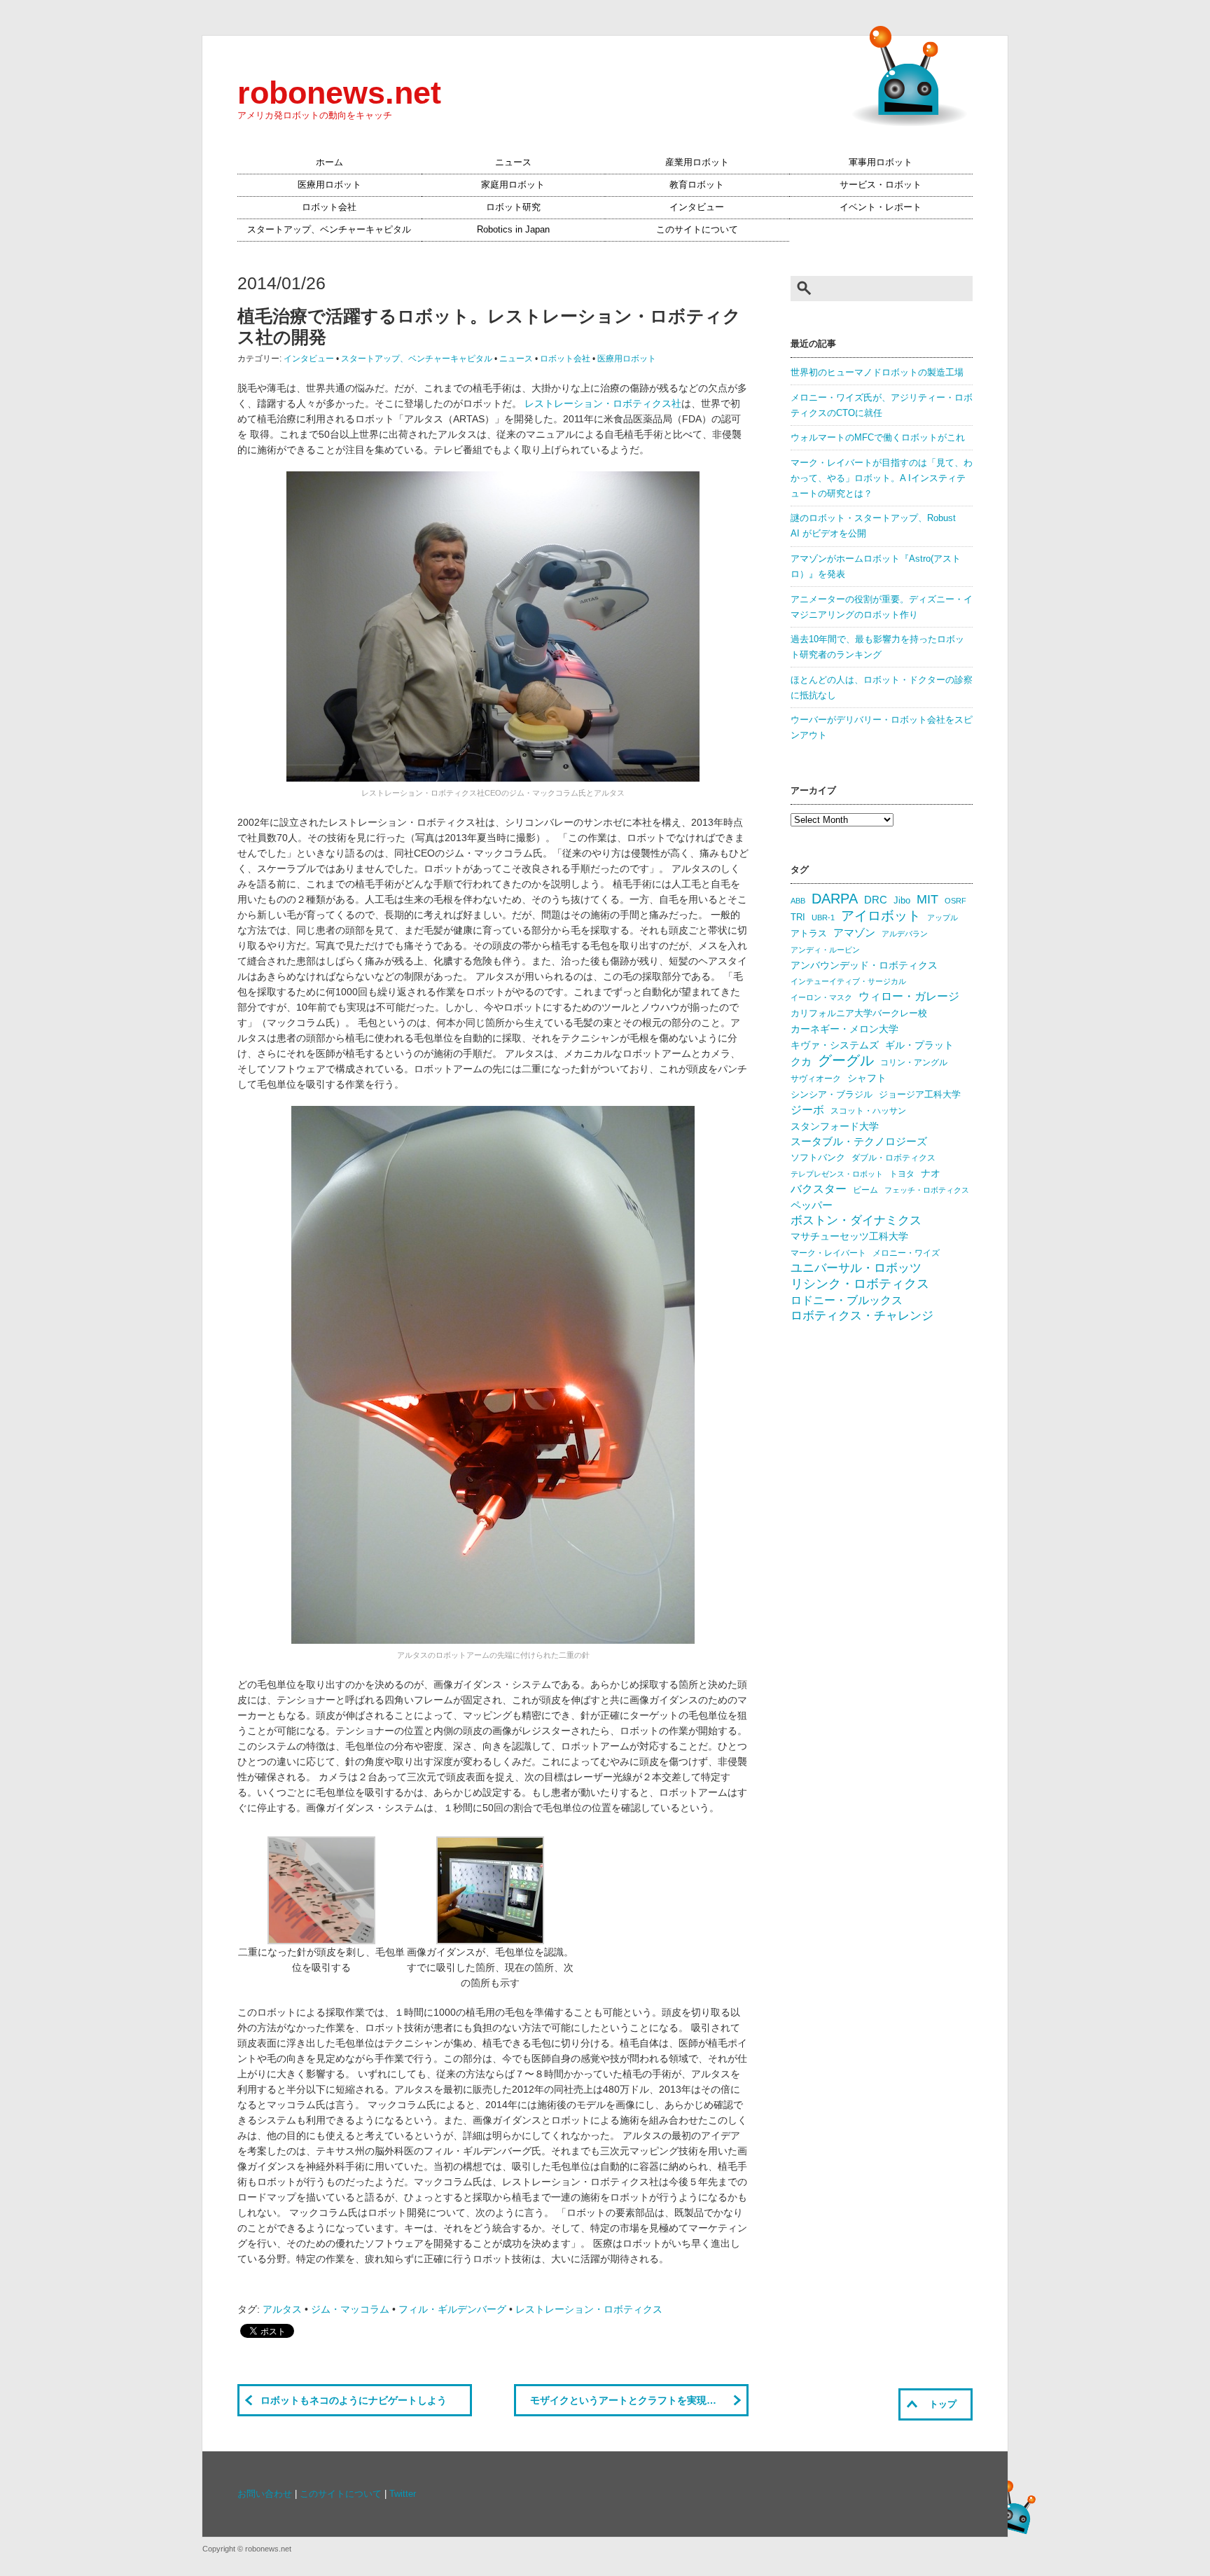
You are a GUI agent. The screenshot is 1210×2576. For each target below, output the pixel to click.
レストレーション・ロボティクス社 (603, 403)
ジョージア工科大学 (920, 1094)
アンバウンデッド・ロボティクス (864, 965)
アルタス (282, 2309)
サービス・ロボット (881, 185)
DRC (876, 900)
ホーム (329, 162)
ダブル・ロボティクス (893, 1158)
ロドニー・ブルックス (847, 1300)
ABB (798, 901)
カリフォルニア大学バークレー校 (859, 1013)
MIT (927, 899)
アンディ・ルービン (825, 950)
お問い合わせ (265, 2494)
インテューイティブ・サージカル (848, 981)
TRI (798, 917)
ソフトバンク (818, 1157)
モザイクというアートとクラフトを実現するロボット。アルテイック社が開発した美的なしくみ (639, 2400)
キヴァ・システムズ (835, 1045)
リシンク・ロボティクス (860, 1284)
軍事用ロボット (881, 162)
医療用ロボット (329, 185)
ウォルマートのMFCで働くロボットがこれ (878, 438)
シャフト (867, 1078)
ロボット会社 (329, 207)
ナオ (931, 1173)
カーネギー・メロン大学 (844, 1029)
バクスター (819, 1189)
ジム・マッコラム (350, 2309)
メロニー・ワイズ (906, 1253)
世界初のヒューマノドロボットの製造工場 (877, 373)
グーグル (846, 1060)
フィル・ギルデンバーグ (452, 2309)
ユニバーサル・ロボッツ (856, 1268)
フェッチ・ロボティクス (927, 1190)
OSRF (955, 901)
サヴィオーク (816, 1079)
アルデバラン (905, 934)
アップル (943, 917)
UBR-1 (823, 917)
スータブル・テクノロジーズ (859, 1142)
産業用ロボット (697, 162)
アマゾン (854, 933)
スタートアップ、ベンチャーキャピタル (329, 230)
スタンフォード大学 (835, 1126)
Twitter (403, 2494)
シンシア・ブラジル (832, 1094)
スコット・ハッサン (868, 1111)
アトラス (809, 933)
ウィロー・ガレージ (909, 996)
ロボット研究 (513, 207)
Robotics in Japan (513, 230)
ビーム (865, 1190)
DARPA (835, 899)
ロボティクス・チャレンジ (862, 1316)
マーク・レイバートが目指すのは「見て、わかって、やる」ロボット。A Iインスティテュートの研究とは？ (882, 478)
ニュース (513, 162)
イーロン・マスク (821, 997)
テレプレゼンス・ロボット (837, 1174)
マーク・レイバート (828, 1253)
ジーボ (807, 1110)
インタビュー (697, 207)
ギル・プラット (919, 1045)
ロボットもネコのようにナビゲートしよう (354, 2400)
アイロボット (881, 916)
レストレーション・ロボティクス (589, 2309)
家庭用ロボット (513, 185)
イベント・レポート (881, 207)
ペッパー (812, 1205)
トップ (943, 2404)
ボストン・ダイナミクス (856, 1220)
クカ (801, 1062)
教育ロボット (697, 185)
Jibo (902, 900)
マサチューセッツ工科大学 (849, 1237)
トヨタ (902, 1174)
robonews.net (339, 92)
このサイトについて (697, 230)
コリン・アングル (914, 1062)
